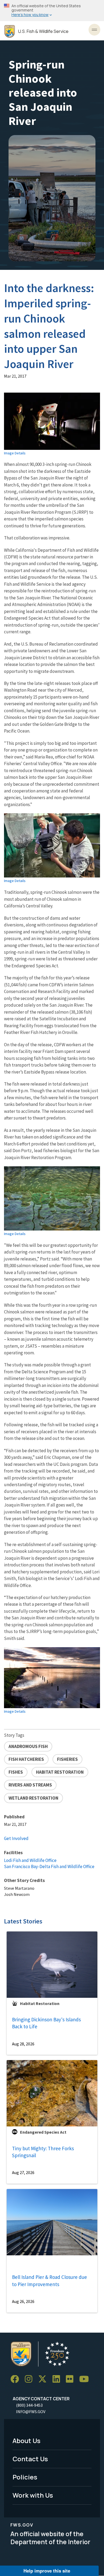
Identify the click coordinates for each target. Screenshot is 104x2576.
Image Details (15, 453)
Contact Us (30, 2459)
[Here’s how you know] (52, 11)
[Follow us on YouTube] (86, 2379)
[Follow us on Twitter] (44, 2379)
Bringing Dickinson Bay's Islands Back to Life (46, 2023)
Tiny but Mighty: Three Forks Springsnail (43, 2152)
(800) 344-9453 (29, 2405)
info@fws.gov (31, 2412)
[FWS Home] (10, 31)
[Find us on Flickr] (71, 2379)
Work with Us (33, 2495)
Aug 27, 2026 (23, 2172)
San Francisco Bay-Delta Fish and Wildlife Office (49, 1866)
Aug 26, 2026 (23, 2301)
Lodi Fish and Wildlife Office (30, 1860)
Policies (25, 2477)
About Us (27, 2441)
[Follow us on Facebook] (17, 2379)
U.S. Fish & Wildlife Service (43, 31)
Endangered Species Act (43, 2132)
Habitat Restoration (40, 2003)
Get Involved (16, 1838)
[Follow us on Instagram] (30, 2379)
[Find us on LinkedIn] (58, 2379)
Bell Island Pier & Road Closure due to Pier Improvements (49, 2281)
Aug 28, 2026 (23, 2044)
